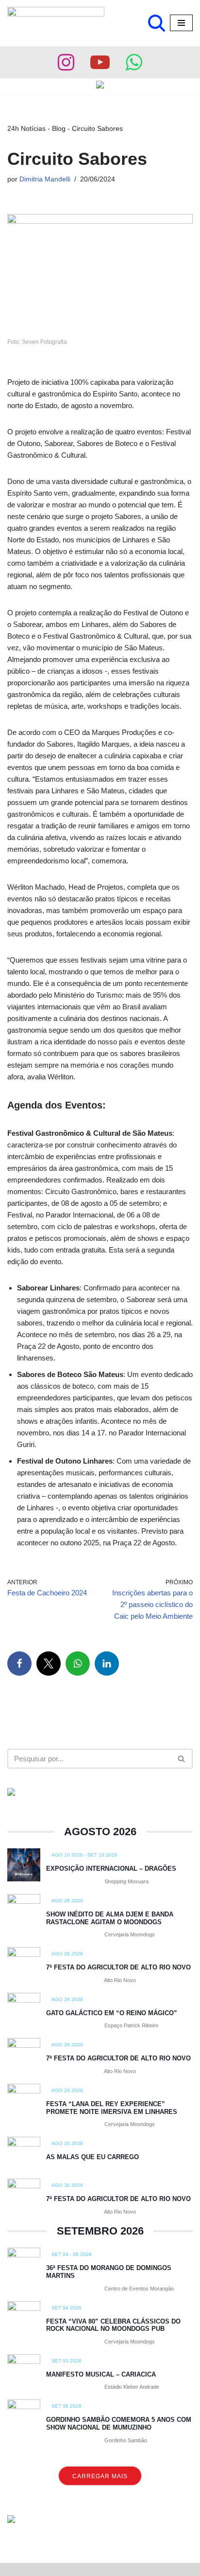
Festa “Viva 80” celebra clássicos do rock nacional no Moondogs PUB (113, 2325)
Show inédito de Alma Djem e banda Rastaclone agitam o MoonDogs (110, 1918)
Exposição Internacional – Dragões (111, 1869)
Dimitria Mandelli (45, 179)
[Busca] (157, 23)
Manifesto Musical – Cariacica (101, 2374)
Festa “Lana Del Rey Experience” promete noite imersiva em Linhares (112, 2108)
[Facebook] (19, 1664)
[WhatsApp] (78, 1664)
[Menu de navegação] (181, 23)
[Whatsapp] (134, 62)
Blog (59, 128)
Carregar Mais (100, 2476)
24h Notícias (26, 128)
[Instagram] (66, 62)
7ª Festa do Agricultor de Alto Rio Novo (118, 1967)
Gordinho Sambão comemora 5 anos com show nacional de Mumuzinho (119, 2424)
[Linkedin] (107, 1664)
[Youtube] (100, 62)
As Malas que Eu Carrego (92, 2157)
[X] (49, 1664)
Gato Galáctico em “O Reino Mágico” (112, 2013)
